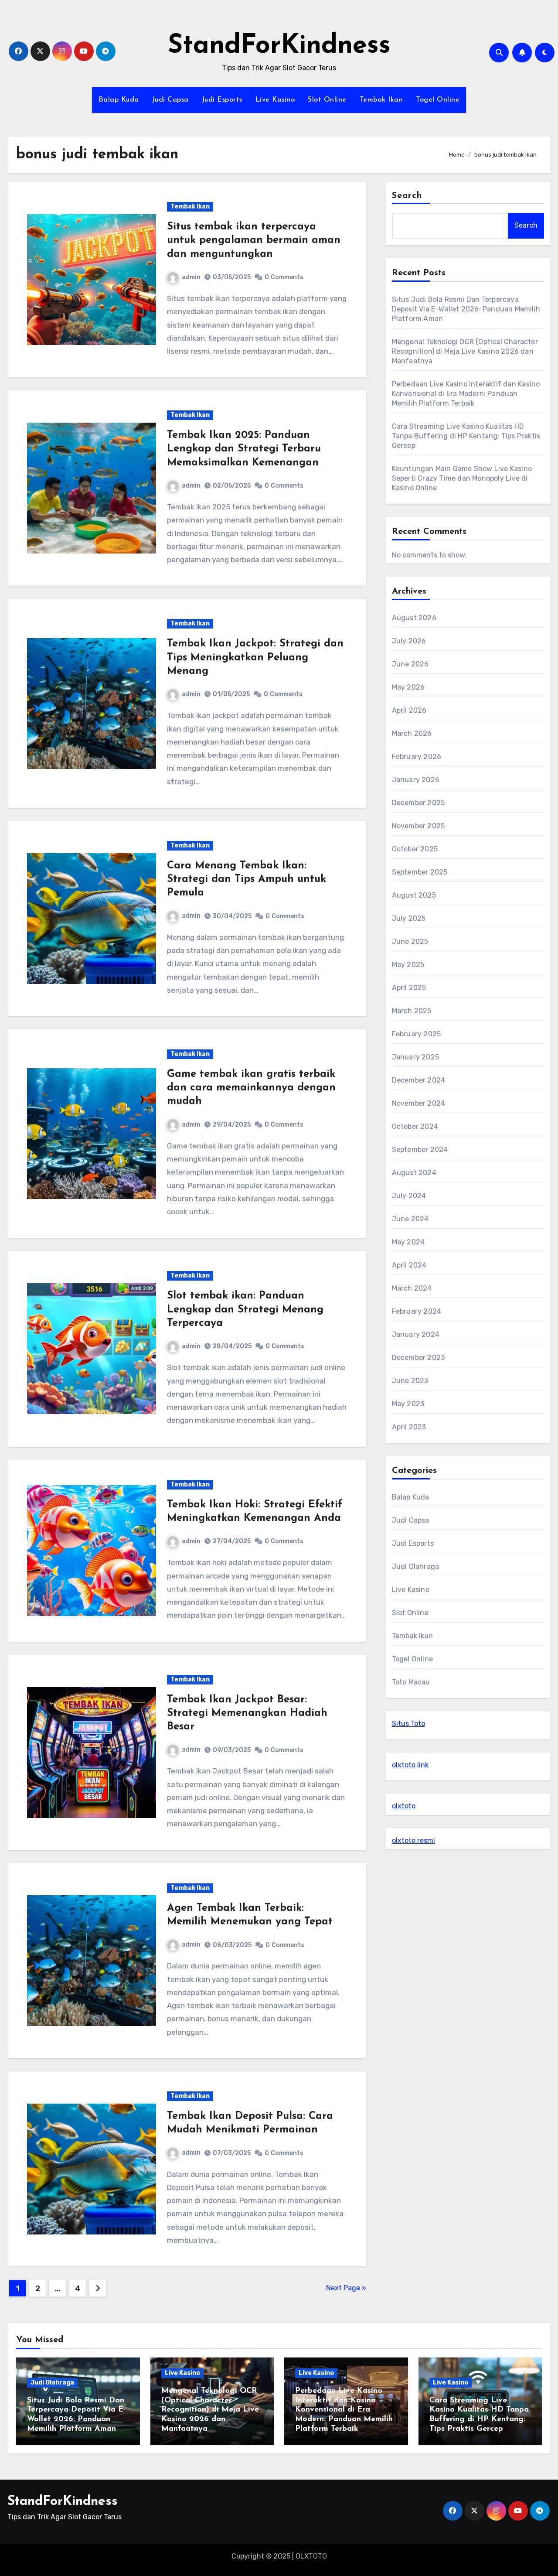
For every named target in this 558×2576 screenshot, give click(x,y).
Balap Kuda (119, 100)
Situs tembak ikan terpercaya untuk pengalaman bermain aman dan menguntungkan (254, 240)
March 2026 (412, 733)
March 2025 (412, 1011)
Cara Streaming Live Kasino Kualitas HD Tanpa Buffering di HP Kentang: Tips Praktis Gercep (466, 436)
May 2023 (408, 1404)
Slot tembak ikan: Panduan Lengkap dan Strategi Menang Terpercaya (245, 1309)
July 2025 (409, 918)
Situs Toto (408, 1724)
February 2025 (417, 1034)
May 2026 (408, 687)
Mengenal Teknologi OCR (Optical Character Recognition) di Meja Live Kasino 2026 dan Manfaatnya (465, 351)
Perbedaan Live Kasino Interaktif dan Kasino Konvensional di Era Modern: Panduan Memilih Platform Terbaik (466, 394)
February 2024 (417, 1311)
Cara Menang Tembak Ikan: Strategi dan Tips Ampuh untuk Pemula (247, 879)
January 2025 (415, 1057)
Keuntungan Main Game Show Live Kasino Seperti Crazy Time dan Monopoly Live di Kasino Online (462, 478)
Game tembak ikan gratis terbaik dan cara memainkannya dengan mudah (251, 1088)
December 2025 (418, 803)
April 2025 (409, 988)
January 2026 (416, 780)
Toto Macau (411, 1682)
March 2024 (412, 1288)
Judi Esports (222, 100)
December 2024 (419, 1080)
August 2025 (414, 895)
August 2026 (414, 618)
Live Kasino (275, 100)
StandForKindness (279, 46)
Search (407, 196)
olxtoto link (410, 1765)
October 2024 (415, 1126)
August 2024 (414, 1173)
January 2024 (416, 1334)
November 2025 (418, 826)
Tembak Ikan (381, 100)
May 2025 (408, 965)
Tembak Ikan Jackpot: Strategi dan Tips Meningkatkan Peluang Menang (255, 657)
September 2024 (420, 1150)
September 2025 (420, 872)
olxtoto (404, 1806)
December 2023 (418, 1358)
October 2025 (415, 849)
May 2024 (408, 1242)
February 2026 (417, 757)
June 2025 (410, 941)
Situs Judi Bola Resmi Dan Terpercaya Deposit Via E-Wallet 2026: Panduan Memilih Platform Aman (466, 309)
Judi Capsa (170, 100)
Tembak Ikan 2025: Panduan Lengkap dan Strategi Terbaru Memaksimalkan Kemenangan (244, 449)
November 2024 (419, 1103)
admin (191, 277)
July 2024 (409, 1196)
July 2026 (409, 641)
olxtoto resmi (413, 1840)
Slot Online (327, 100)
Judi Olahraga (416, 1566)
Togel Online (438, 100)
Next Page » (346, 2288)
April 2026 (409, 710)
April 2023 (409, 1427)
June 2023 (410, 1381)
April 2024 (409, 1265)
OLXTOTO (311, 2556)
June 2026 (410, 664)
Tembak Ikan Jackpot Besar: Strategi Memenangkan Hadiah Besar (247, 1713)
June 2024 (410, 1219)
